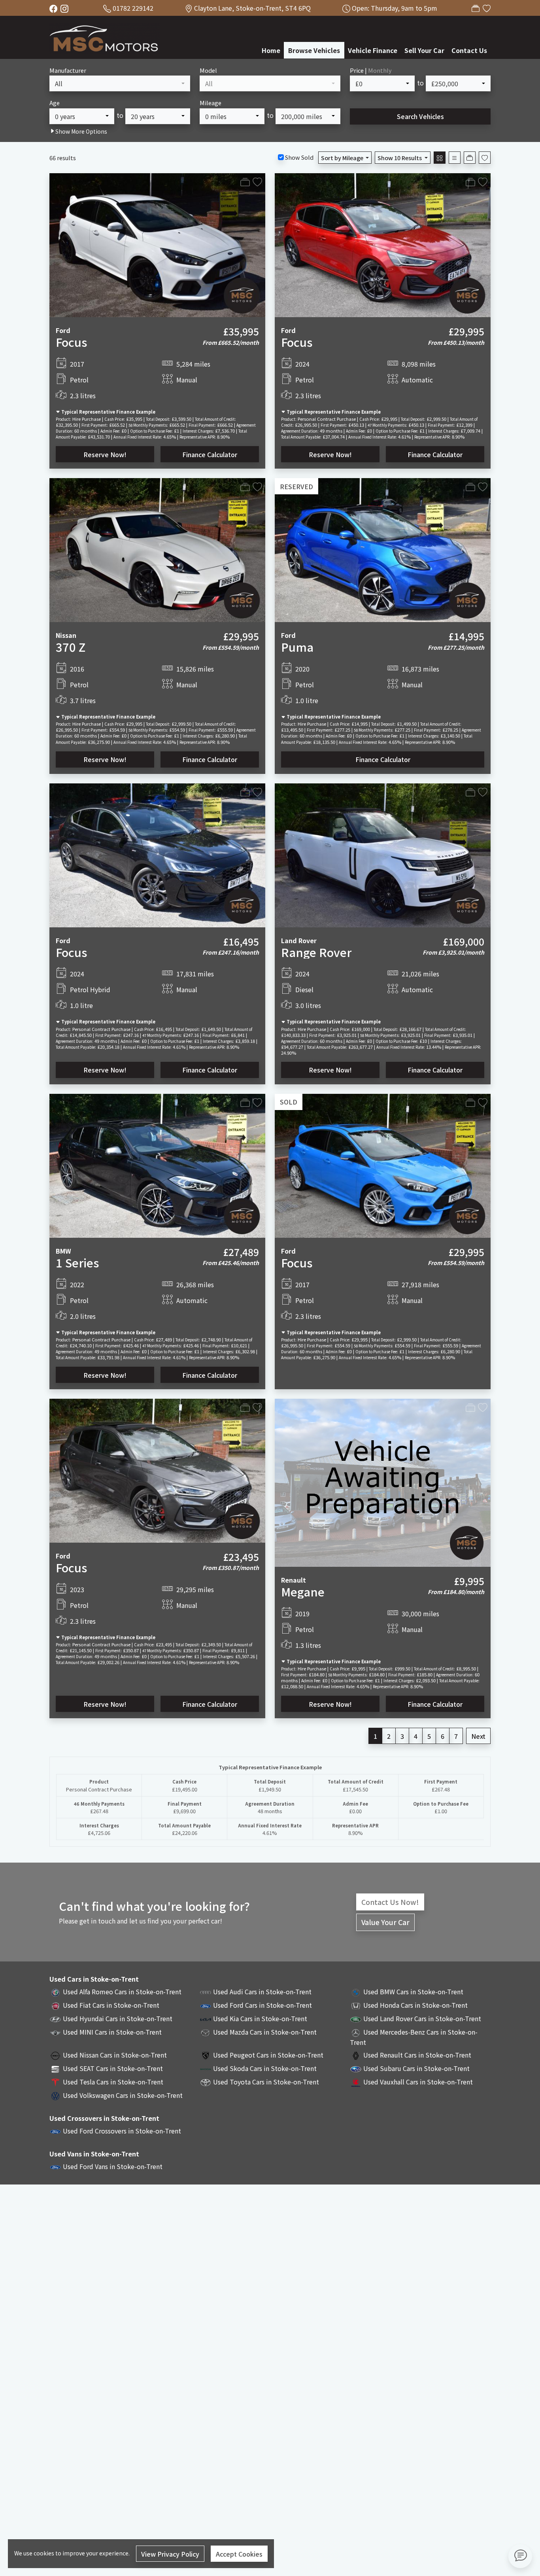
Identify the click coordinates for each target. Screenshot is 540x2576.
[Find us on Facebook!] (55, 8)
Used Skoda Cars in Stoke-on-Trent (265, 2068)
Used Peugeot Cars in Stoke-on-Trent (268, 2055)
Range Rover (316, 952)
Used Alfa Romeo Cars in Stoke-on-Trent (122, 1992)
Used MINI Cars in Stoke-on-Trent (112, 2032)
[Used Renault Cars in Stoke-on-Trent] (356, 2055)
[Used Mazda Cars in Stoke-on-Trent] (206, 2032)
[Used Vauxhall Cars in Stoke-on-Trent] (356, 2082)
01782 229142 (133, 8)
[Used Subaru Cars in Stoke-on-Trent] (356, 2068)
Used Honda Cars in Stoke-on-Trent (415, 2005)
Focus (71, 342)
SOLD (289, 1102)
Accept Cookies (239, 2554)
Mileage (211, 103)
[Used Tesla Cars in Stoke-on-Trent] (55, 2082)
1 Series (77, 1262)
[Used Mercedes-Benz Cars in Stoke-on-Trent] (356, 2032)
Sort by (342, 158)
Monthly (380, 70)
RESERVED (296, 486)
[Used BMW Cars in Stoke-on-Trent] (356, 1992)
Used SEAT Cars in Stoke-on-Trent (113, 2068)
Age (55, 103)
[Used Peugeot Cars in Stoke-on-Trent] (206, 2055)
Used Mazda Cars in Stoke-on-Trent (265, 2032)
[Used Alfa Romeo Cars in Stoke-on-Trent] (55, 1992)
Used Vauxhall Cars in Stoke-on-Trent (418, 2082)
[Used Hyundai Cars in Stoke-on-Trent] (55, 2018)
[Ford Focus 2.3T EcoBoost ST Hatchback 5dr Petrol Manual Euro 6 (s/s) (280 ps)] (157, 1470)
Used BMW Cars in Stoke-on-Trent (413, 1992)
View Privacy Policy (170, 2554)
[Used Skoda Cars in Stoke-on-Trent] (206, 2068)
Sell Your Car (424, 50)
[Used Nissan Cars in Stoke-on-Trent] (55, 2055)
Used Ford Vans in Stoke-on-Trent (113, 2166)
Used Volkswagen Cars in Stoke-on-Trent (123, 2095)
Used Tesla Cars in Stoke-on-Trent (113, 2082)
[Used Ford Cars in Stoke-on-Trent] (206, 2005)
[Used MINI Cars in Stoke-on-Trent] (55, 2032)
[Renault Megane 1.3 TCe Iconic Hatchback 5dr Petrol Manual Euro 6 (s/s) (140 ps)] (383, 1482)
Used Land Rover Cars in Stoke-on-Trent (422, 2018)
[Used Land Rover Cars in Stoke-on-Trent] (356, 2018)
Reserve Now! (105, 454)
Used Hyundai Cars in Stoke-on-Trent (118, 2018)
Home (271, 50)
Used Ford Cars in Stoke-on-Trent (262, 2005)
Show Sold (299, 157)
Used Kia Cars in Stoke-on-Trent (260, 2018)
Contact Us (469, 50)
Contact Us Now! (390, 1902)
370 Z (71, 647)
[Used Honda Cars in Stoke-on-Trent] (356, 2005)
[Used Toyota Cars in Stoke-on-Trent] (206, 2082)
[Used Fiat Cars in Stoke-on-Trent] (55, 2005)
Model (208, 70)
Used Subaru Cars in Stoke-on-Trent (416, 2068)
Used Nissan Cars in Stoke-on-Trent (115, 2055)
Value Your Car (385, 1922)
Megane (303, 1591)
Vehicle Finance (373, 50)
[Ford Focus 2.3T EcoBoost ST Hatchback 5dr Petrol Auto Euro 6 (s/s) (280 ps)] (383, 244)
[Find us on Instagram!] (66, 8)
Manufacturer (68, 70)
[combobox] (120, 83)
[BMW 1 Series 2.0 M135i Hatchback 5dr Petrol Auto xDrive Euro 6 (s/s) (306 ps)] (157, 1165)
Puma (297, 647)
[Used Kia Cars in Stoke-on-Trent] (206, 2018)
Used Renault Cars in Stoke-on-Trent (417, 2055)
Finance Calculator (210, 454)
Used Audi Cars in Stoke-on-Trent (262, 1992)
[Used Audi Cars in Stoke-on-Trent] (206, 1992)
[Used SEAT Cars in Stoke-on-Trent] (55, 2068)
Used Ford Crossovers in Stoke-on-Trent (122, 2131)
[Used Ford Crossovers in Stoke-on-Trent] (55, 2131)
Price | (371, 70)
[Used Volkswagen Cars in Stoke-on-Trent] (55, 2095)
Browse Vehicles (314, 50)
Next (478, 1736)
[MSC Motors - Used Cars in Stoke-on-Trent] (105, 36)
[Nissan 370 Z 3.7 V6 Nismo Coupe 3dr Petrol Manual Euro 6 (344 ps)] (157, 549)
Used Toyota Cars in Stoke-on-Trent (266, 2082)
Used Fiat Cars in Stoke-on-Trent (111, 2005)
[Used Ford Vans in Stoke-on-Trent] (55, 2166)
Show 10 (400, 158)
